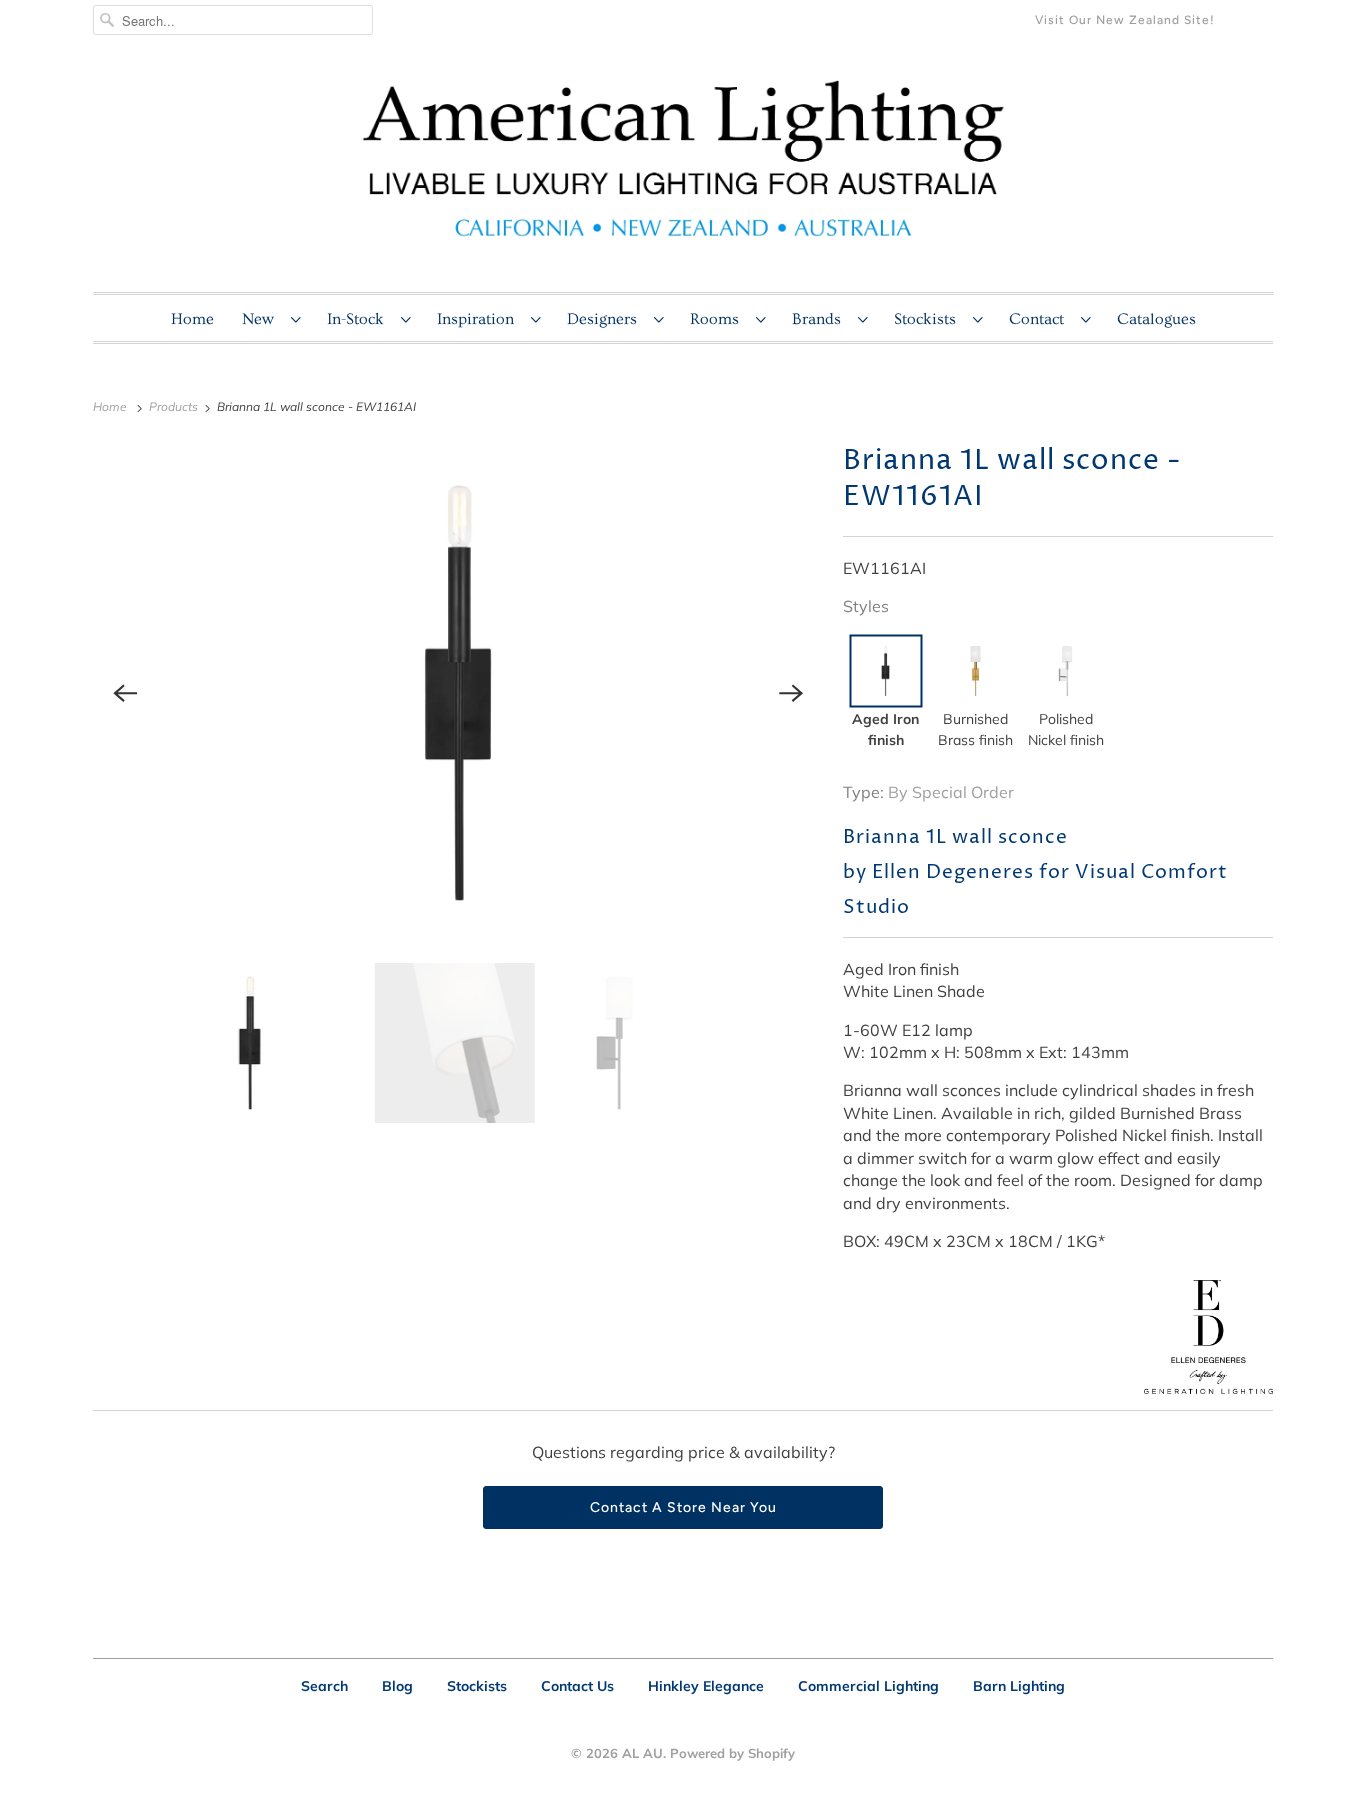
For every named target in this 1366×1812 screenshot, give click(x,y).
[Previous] (125, 693)
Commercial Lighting (868, 1686)
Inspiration (479, 319)
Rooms (718, 319)
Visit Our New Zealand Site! (1125, 20)
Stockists (928, 319)
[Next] (791, 693)
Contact (1040, 319)
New (261, 319)
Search (324, 1686)
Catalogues (1156, 319)
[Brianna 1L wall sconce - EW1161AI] (458, 693)
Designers (605, 319)
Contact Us (577, 1686)
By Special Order (951, 792)
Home (192, 319)
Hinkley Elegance (706, 1686)
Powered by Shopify (732, 1753)
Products (175, 406)
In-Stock (359, 319)
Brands (820, 319)
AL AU (642, 1753)
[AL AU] (683, 171)
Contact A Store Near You (683, 1507)
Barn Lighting (1019, 1686)
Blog (397, 1686)
